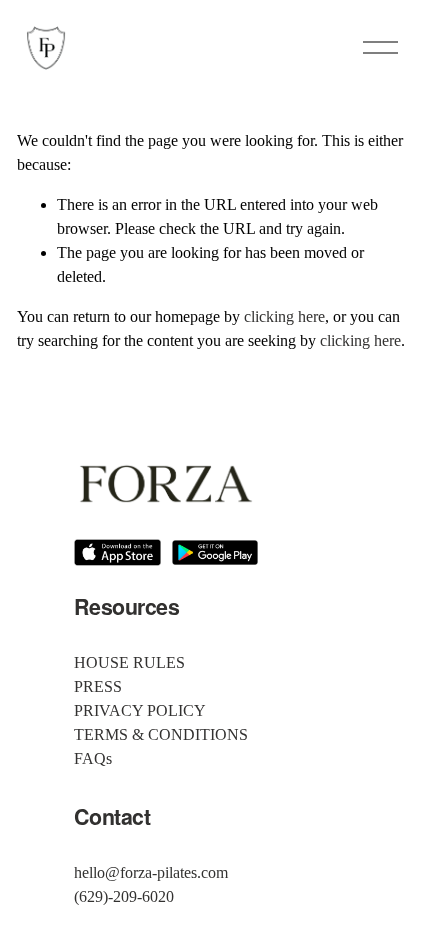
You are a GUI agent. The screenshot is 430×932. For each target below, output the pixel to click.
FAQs (93, 758)
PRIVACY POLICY (140, 710)
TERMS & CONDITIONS (161, 734)
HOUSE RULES (129, 662)
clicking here (284, 316)
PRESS (98, 686)
